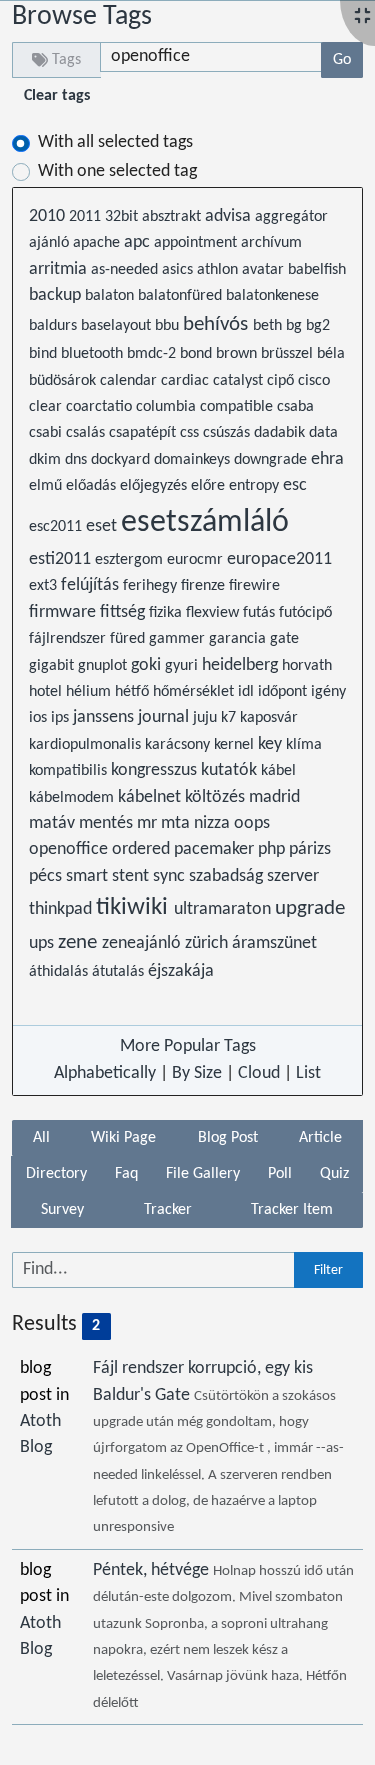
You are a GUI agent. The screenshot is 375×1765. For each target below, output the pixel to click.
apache (98, 243)
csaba (295, 407)
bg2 (318, 326)
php (273, 849)
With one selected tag (117, 171)
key (272, 744)
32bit (123, 217)
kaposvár (269, 718)
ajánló (51, 243)
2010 (49, 216)
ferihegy (152, 586)
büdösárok (64, 381)
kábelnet (151, 797)
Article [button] (320, 1138)
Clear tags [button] (57, 96)
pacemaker (216, 849)
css (191, 433)
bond (198, 354)
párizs (310, 849)
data (323, 433)
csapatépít (144, 433)
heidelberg (242, 665)
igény (328, 692)
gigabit (53, 666)
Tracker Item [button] (292, 1210)
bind (45, 354)
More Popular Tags (188, 1046)
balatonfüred (182, 296)
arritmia (60, 269)
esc (295, 485)
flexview (214, 613)
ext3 (45, 586)
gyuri (183, 666)
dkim (47, 460)
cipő (282, 381)
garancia (239, 639)
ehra (327, 459)
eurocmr (197, 560)
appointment (197, 243)
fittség (124, 612)
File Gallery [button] (203, 1174)
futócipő (305, 613)
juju (207, 718)
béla (331, 354)
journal (165, 717)
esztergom (131, 560)
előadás (93, 486)
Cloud (259, 1073)
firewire (254, 586)
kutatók (231, 770)
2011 (87, 217)
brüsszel (289, 354)
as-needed (126, 270)
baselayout (118, 326)
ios (40, 718)
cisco (314, 381)
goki (148, 665)
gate (284, 639)
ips (62, 718)
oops (252, 823)
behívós (218, 324)
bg (296, 326)
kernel (236, 745)
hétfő (134, 692)
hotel (47, 692)
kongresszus (156, 770)
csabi (47, 433)
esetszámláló (205, 523)
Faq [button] (126, 1174)
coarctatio (101, 407)
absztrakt (173, 217)
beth (269, 326)
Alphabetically (105, 1073)
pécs (47, 876)
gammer (179, 639)
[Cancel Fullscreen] (362, 17)
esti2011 (62, 559)
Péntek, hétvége (153, 1570)
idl (248, 692)
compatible (238, 407)
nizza (214, 823)
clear (47, 407)
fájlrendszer (69, 639)
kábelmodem (73, 798)
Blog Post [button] (228, 1138)
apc (139, 242)
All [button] (41, 1138)
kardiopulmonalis (87, 745)
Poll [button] (280, 1174)
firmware (64, 612)
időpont (284, 692)
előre (210, 486)
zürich (208, 943)
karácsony (179, 745)
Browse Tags (82, 17)
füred (129, 639)
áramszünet (274, 943)
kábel (278, 771)
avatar (265, 270)
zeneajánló (143, 943)
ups (43, 943)
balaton (111, 296)
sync (171, 876)
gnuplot (104, 666)
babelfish (317, 270)
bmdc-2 (153, 354)
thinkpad (62, 909)
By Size (197, 1073)
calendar (130, 381)
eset (103, 526)
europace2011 (279, 559)
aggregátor (291, 217)
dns (78, 460)
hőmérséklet (195, 692)
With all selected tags (115, 142)
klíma (304, 745)
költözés (217, 797)
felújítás (92, 585)
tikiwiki (135, 908)
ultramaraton (224, 909)
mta (177, 823)
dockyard (122, 460)
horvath (307, 666)
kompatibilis (70, 771)
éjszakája (181, 971)
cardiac (187, 381)
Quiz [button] (334, 1174)
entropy (256, 486)
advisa (230, 216)
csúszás (228, 433)
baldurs (55, 326)
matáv (54, 823)
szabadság (228, 876)
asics (179, 270)
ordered (143, 849)
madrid (274, 797)
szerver (293, 876)
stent (132, 876)
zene (80, 942)
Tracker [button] (168, 1210)
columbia (168, 407)
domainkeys (194, 460)
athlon (219, 270)
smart (89, 876)
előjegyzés (155, 486)
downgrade (272, 460)
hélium (90, 692)
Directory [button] (56, 1174)
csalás (87, 433)
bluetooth (94, 354)
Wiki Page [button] (123, 1138)
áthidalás (60, 972)
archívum (271, 243)
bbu (169, 326)
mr (149, 823)
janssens (105, 717)
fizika (167, 613)
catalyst (240, 381)
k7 (230, 718)
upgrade (310, 908)
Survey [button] (62, 1210)
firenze (205, 586)
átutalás (120, 972)
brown (238, 354)
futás (261, 613)
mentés (108, 823)
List (308, 1073)
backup (57, 295)
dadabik (281, 433)
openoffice (70, 849)
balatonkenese (272, 296)
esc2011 (57, 527)
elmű (47, 486)
